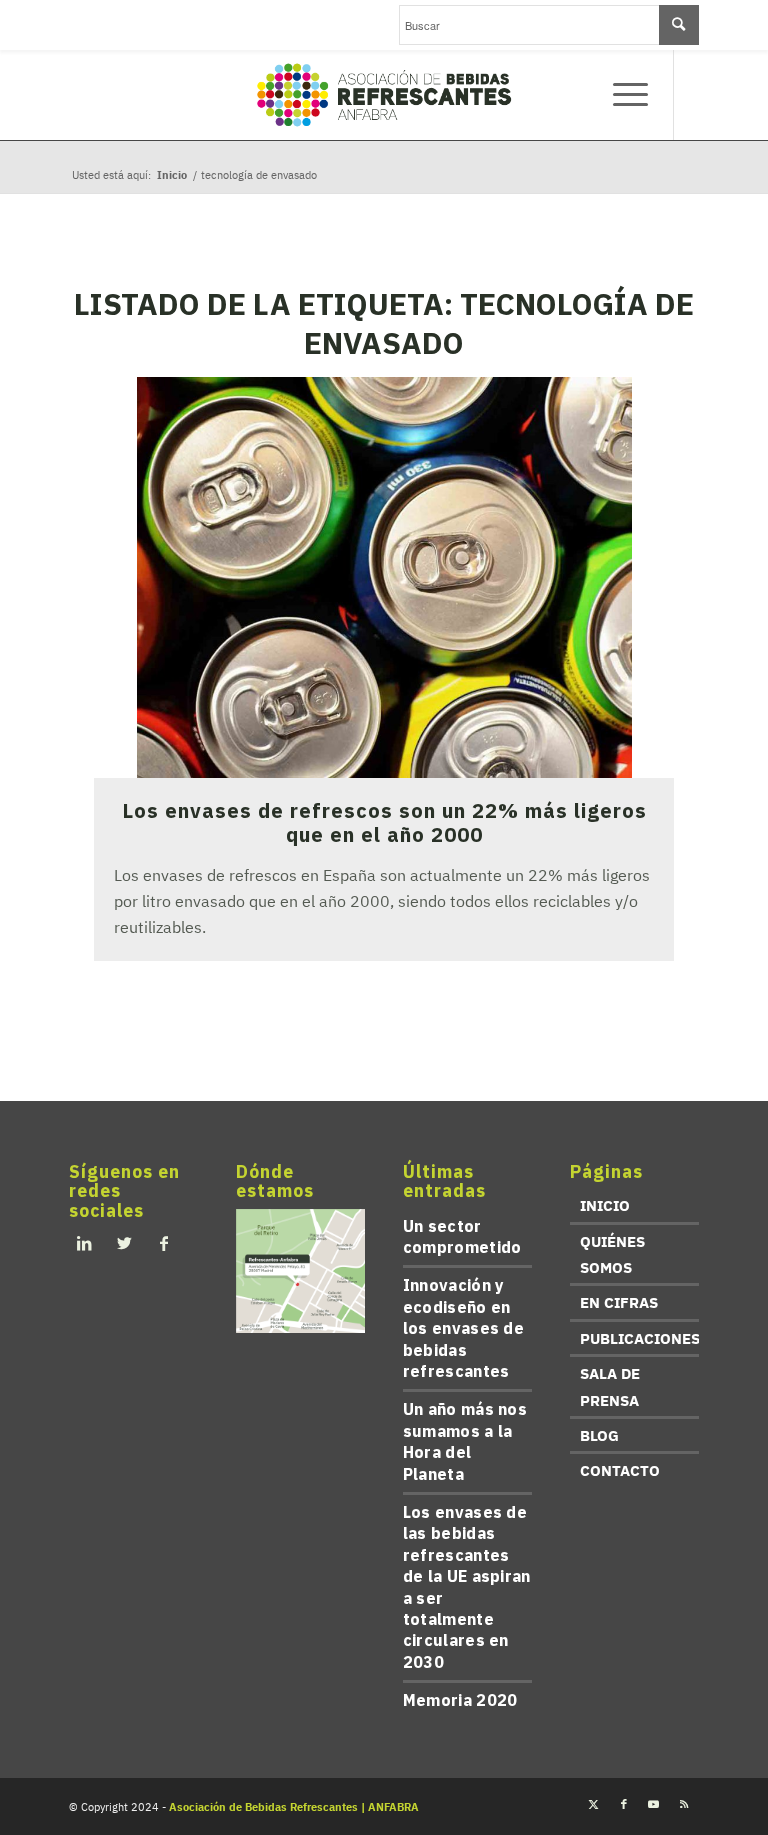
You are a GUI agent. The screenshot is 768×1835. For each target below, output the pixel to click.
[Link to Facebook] (624, 1804)
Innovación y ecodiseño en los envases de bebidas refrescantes (463, 1328)
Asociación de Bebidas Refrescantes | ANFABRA (294, 1807)
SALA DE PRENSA (610, 1386)
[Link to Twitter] (594, 1804)
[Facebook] (164, 1243)
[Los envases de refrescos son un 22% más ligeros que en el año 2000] (383, 577)
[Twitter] (124, 1243)
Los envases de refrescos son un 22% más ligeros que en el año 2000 (384, 822)
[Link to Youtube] (654, 1804)
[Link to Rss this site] (684, 1804)
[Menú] (620, 95)
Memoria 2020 (460, 1700)
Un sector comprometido (462, 1236)
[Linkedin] (84, 1243)
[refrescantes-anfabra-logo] (383, 95)
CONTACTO (620, 1470)
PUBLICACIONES (639, 1338)
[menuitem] (620, 95)
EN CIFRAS (619, 1302)
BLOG (599, 1435)
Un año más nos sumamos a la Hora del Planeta (465, 1441)
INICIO (605, 1205)
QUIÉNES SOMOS (612, 1254)
